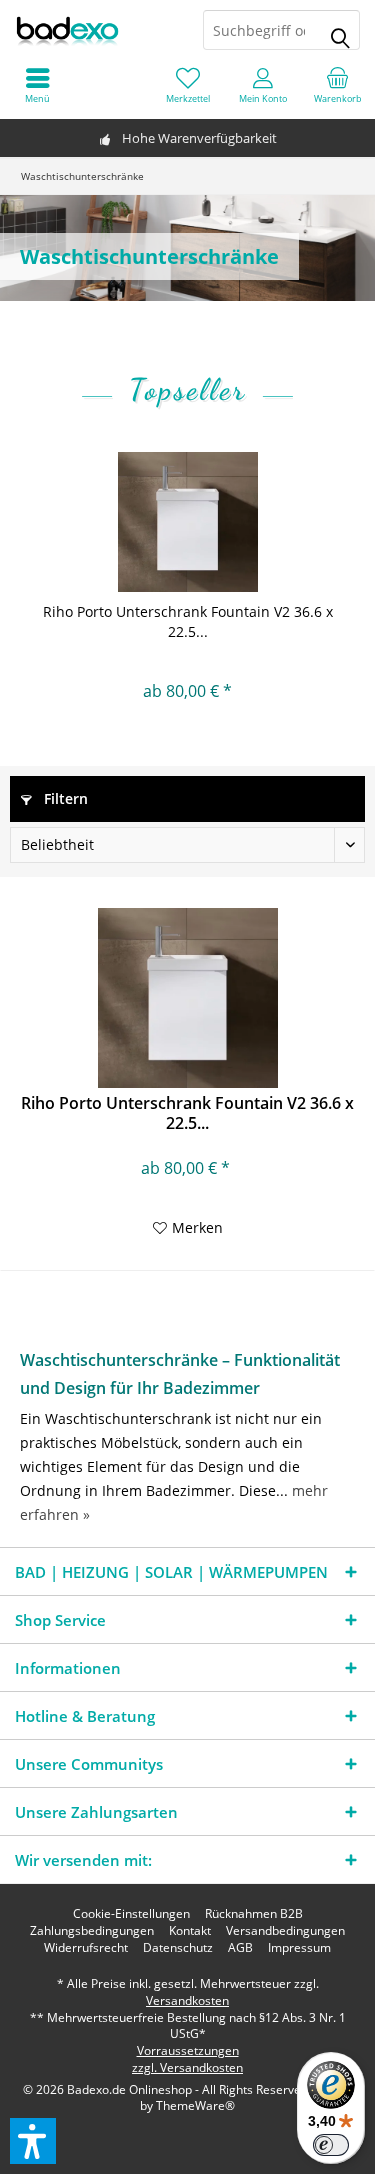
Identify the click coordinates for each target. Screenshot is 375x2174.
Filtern (64, 798)
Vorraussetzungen (188, 2050)
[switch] (331, 2145)
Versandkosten (187, 2000)
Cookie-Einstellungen (131, 1914)
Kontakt (190, 1931)
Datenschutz (178, 1948)
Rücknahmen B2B (254, 1914)
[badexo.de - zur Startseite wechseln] (94, 30)
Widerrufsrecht (86, 1948)
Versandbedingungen (285, 1931)
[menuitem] (337, 85)
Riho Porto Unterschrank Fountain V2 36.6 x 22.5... (188, 621)
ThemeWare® (195, 2105)
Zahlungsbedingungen (92, 1931)
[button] (33, 2141)
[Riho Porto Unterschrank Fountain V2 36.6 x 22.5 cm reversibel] (187, 522)
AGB (240, 1948)
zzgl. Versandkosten (187, 2067)
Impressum (299, 1948)
